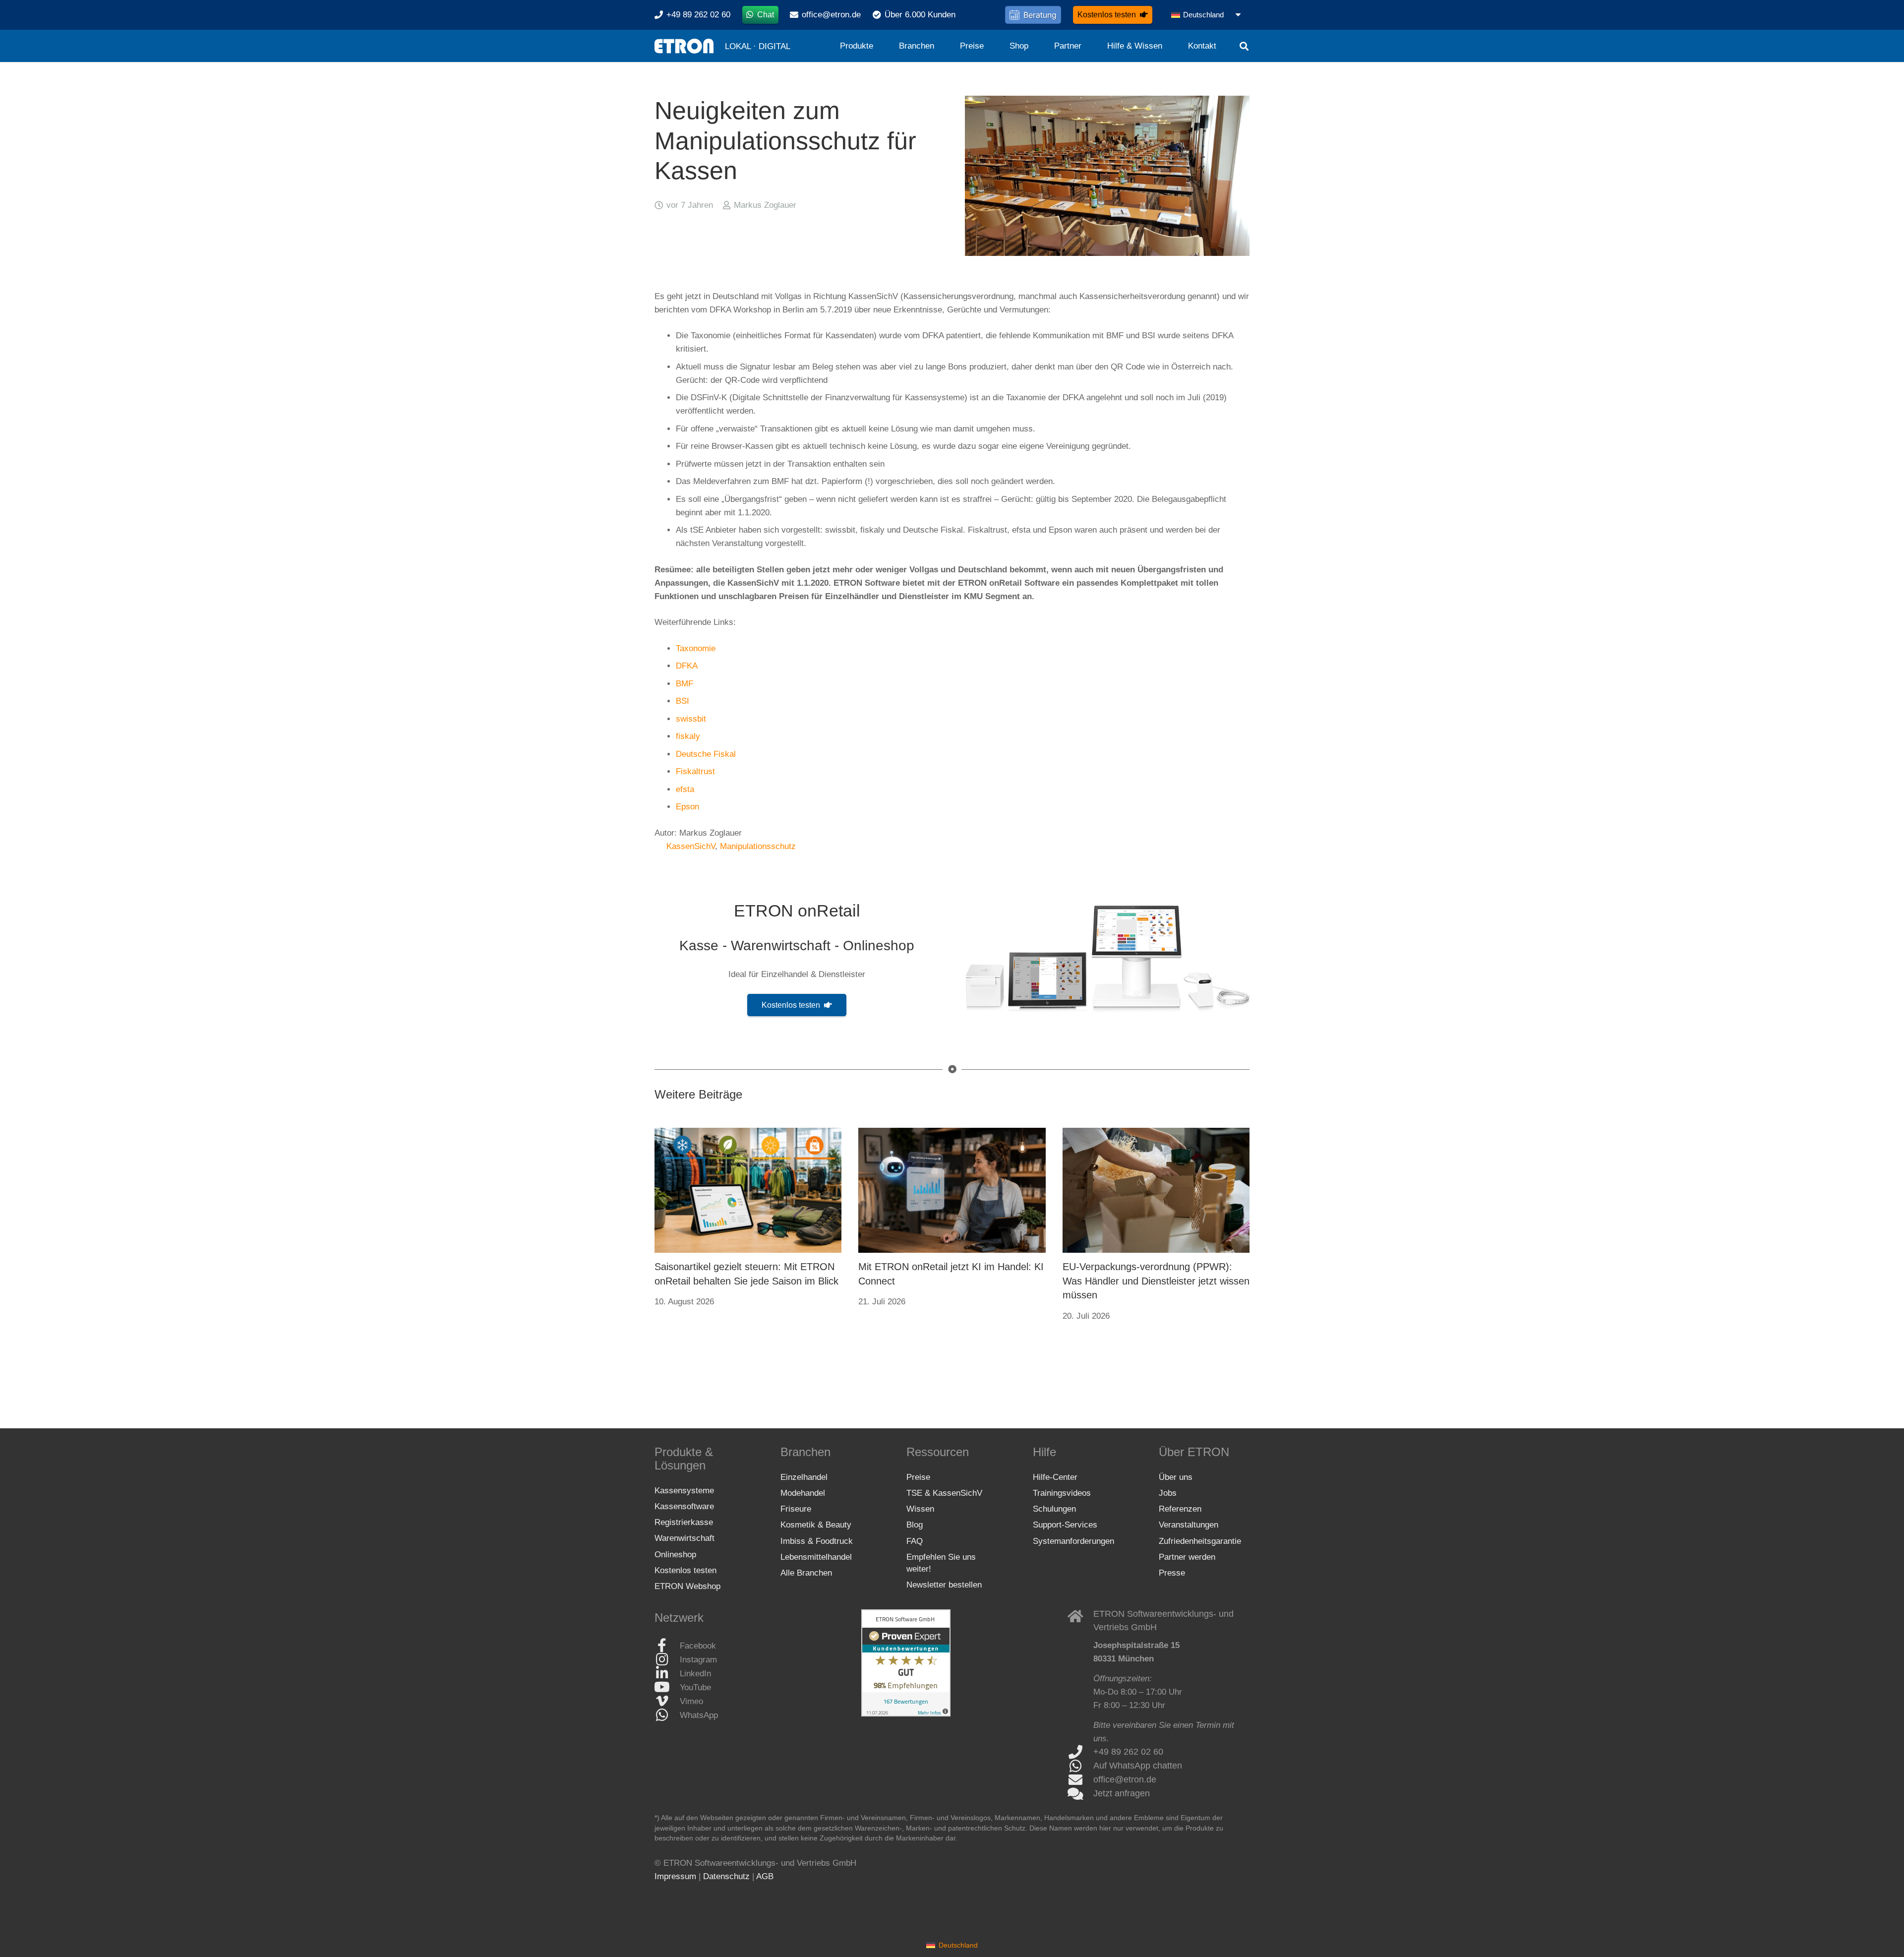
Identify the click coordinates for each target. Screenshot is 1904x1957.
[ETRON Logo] (684, 46)
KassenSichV (691, 846)
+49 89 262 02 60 (1128, 1752)
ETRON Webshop (687, 1586)
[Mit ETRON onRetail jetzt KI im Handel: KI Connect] (952, 1190)
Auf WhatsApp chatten (1138, 1766)
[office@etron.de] (1081, 1780)
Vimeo (691, 1701)
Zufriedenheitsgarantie (1200, 1541)
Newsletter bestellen (944, 1585)
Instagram (698, 1659)
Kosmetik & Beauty (816, 1525)
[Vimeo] (667, 1701)
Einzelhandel (804, 1477)
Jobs (1168, 1493)
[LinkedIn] (667, 1673)
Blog (915, 1525)
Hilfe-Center (1055, 1477)
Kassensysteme (684, 1490)
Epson (687, 807)
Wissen (920, 1509)
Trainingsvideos (1062, 1493)
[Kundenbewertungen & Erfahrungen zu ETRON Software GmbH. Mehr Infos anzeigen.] (906, 1714)
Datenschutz (726, 1876)
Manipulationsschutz (758, 846)
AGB (765, 1876)
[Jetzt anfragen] (1081, 1794)
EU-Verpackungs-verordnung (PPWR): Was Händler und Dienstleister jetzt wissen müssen (1156, 1281)
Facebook (698, 1645)
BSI (683, 701)
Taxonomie (696, 648)
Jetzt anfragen (1122, 1793)
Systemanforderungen (1073, 1541)
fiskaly (688, 736)
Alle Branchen (806, 1573)
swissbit (691, 719)
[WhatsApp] (667, 1715)
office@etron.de (1125, 1779)
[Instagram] (667, 1659)
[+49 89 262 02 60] (1081, 1752)
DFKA (687, 666)
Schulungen (1054, 1509)
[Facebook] (667, 1646)
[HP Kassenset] (1107, 959)
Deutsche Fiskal (706, 754)
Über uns (1176, 1477)
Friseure (796, 1509)
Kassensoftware (684, 1506)
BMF (684, 684)
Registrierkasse (684, 1522)
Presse (1172, 1573)
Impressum (675, 1876)
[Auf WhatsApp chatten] (1081, 1766)
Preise (918, 1477)
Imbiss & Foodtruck (817, 1541)
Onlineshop (675, 1554)
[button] (1207, 15)
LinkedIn (695, 1673)
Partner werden (1187, 1557)
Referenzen (1180, 1509)
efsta (685, 789)
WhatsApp (699, 1715)
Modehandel (803, 1493)
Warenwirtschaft (684, 1538)
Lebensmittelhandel (816, 1557)
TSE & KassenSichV (944, 1493)
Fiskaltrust (695, 771)
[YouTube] (667, 1687)
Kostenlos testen (685, 1570)
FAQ (915, 1541)
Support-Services (1065, 1525)
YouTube (695, 1687)
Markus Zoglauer (765, 205)
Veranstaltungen (1189, 1525)
